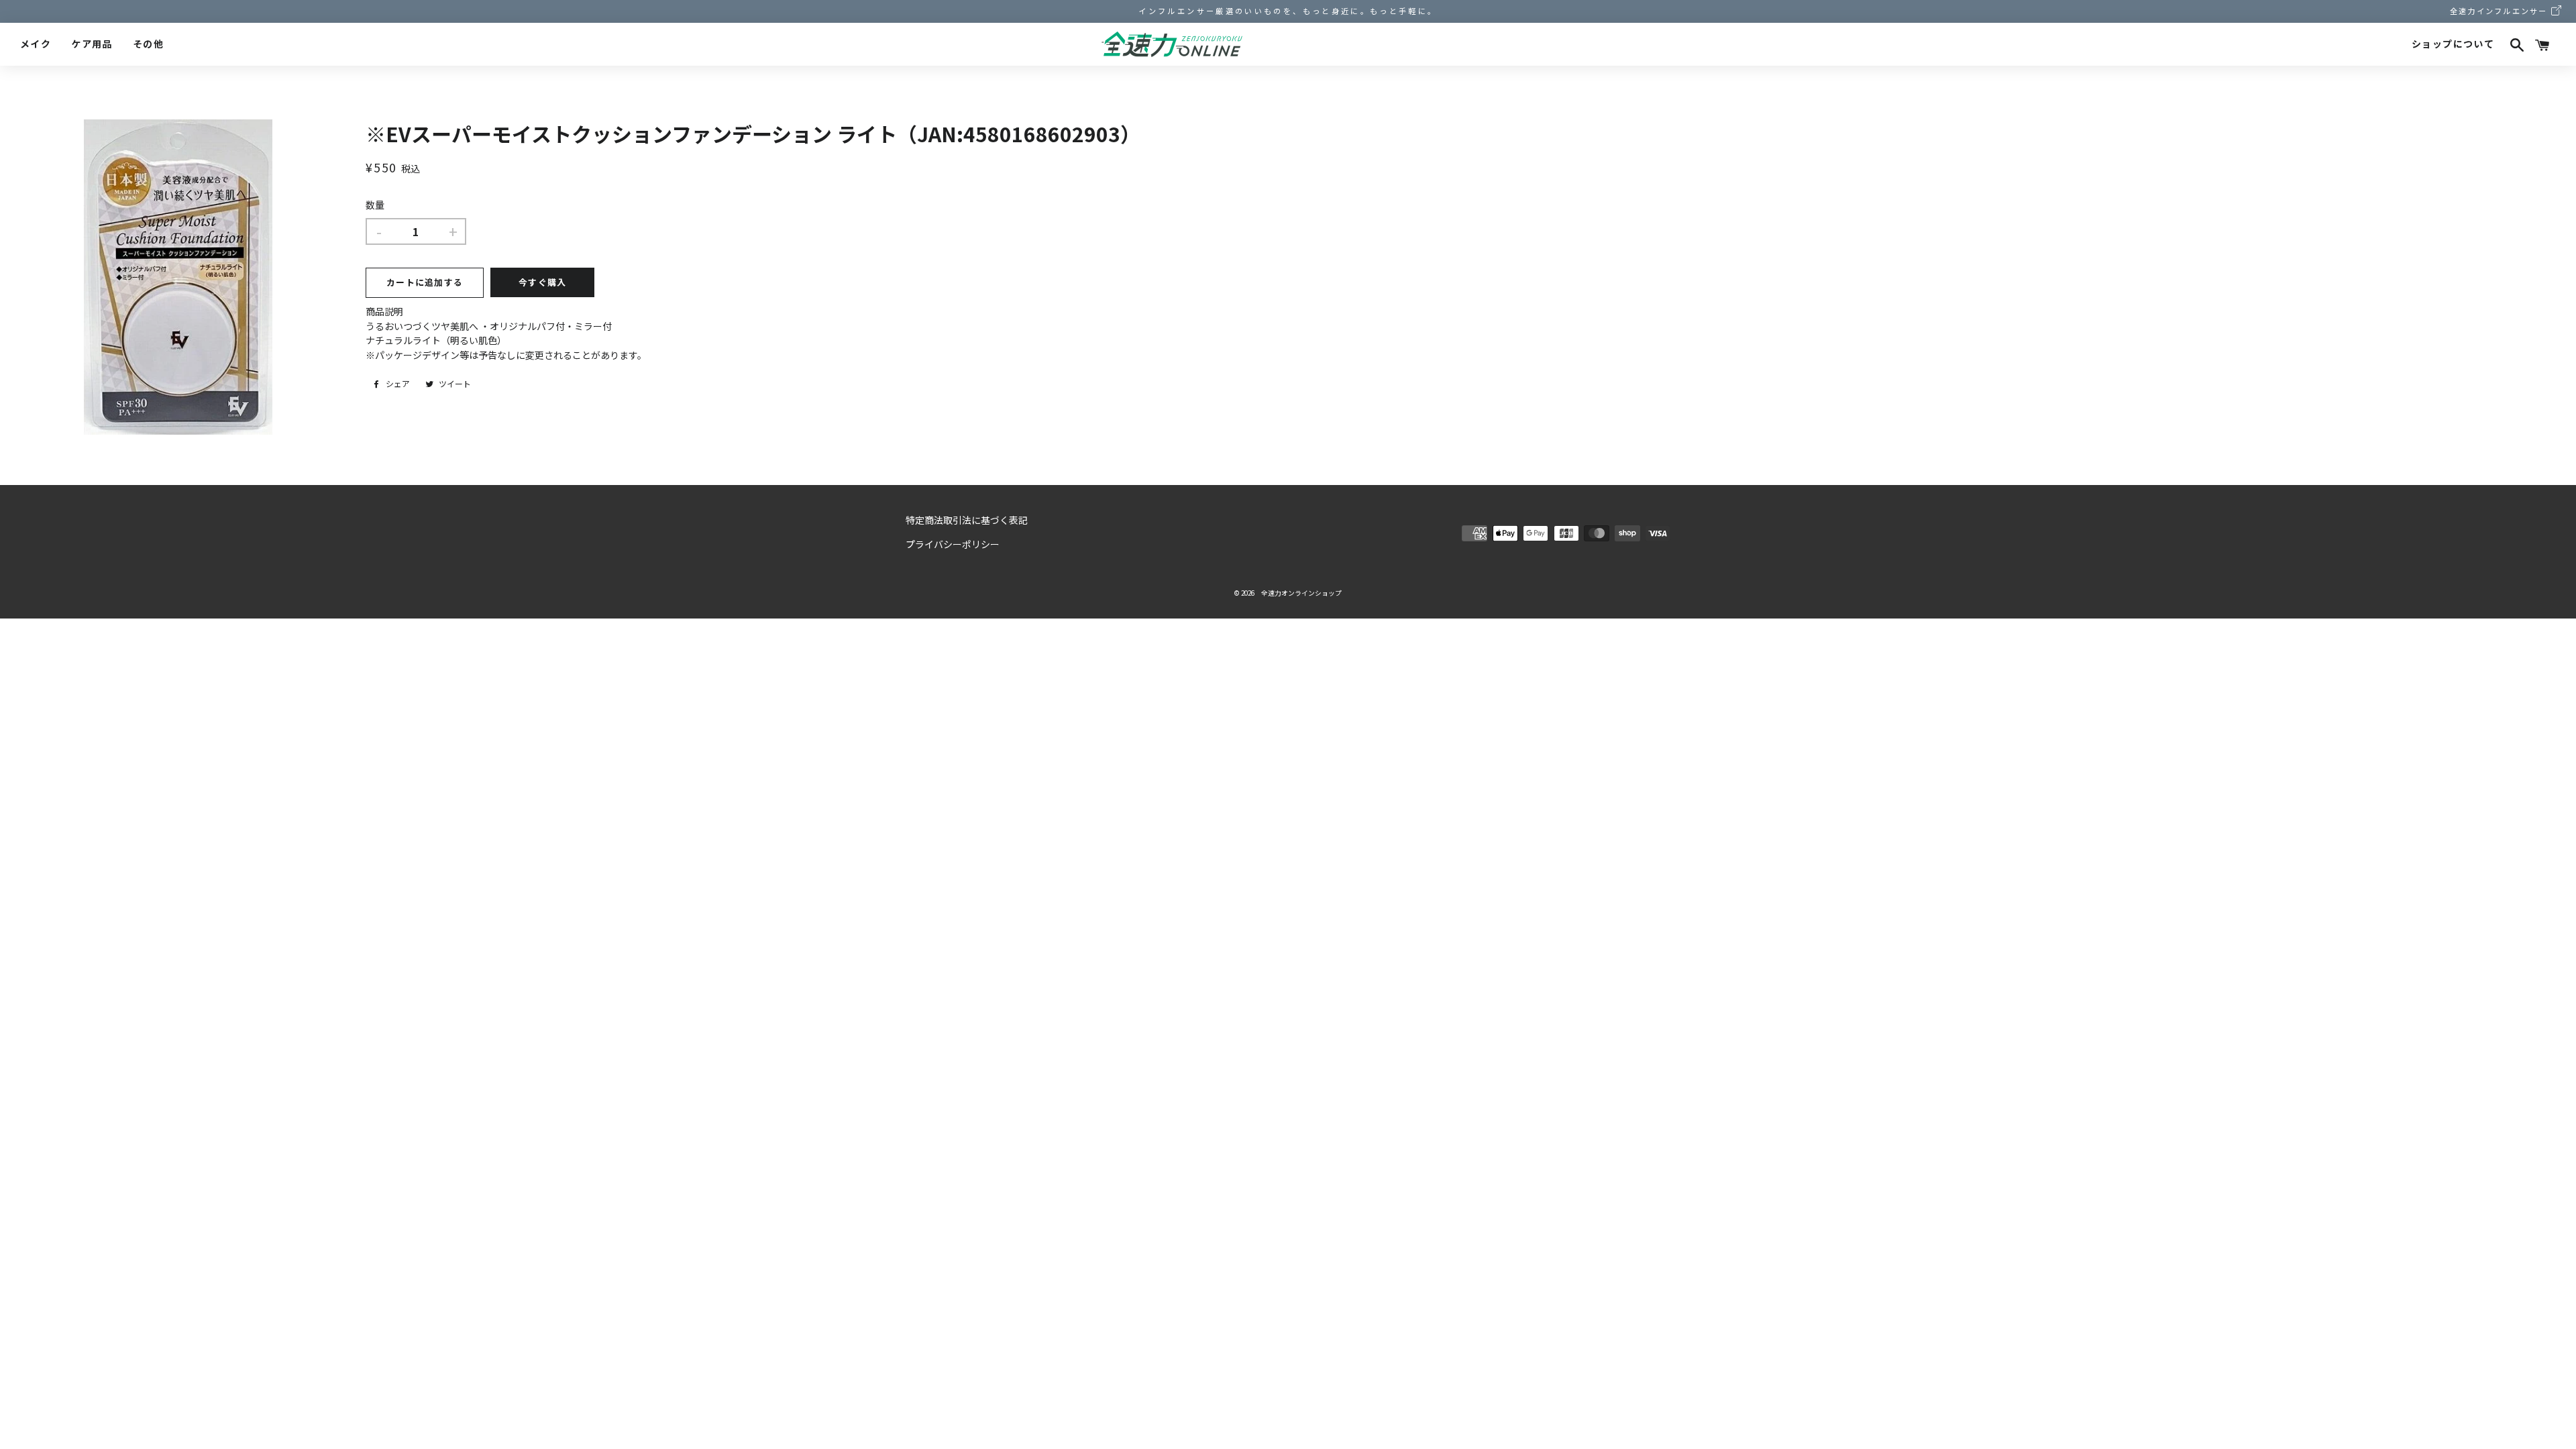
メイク (36, 44)
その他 (148, 44)
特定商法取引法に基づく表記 (967, 520)
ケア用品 (92, 44)
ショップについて (2453, 44)
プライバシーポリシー (953, 544)
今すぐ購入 (543, 282)
